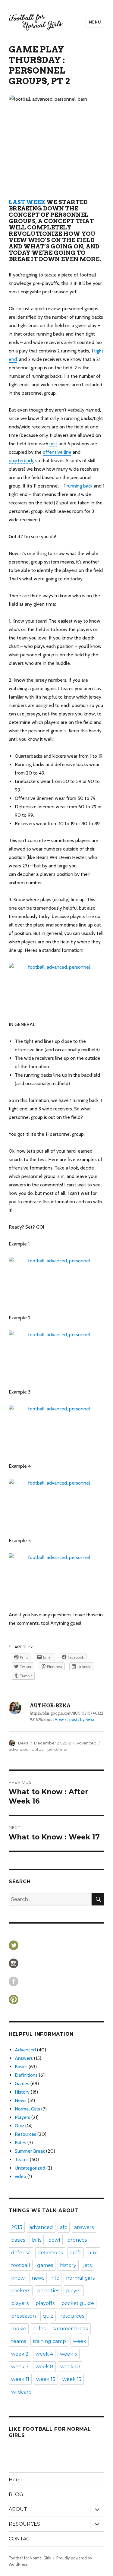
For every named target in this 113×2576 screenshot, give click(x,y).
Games (22, 2084)
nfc (55, 2278)
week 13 (46, 2379)
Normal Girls (27, 2109)
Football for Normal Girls (30, 2558)
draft (75, 2253)
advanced (19, 1749)
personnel (57, 1749)
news (38, 2278)
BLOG (16, 2494)
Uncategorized (30, 2168)
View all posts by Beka (75, 1719)
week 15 (72, 2379)
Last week (27, 202)
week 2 (20, 2354)
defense (21, 2253)
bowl (54, 2240)
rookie (19, 2329)
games (45, 2265)
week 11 (20, 2379)
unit (53, 444)
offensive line (57, 452)
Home (16, 2480)
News (21, 2100)
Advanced (86, 1743)
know (18, 2278)
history (68, 2265)
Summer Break (30, 2151)
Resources (25, 2134)
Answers (24, 2058)
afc (64, 2227)
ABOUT (18, 2509)
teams (19, 2341)
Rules (20, 2143)
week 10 (70, 2367)
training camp (49, 2341)
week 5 (69, 2354)
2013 (17, 2227)
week (80, 2341)
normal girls (80, 2278)
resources (72, 2316)
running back (80, 486)
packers (21, 2291)
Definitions (26, 2075)
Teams (22, 2159)
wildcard (22, 2392)
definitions (50, 2253)
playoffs (45, 2303)
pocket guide (78, 2303)
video (20, 2176)
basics (18, 2240)
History (22, 2092)
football (38, 1749)
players (20, 2303)
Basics (21, 2067)
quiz (48, 2316)
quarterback (21, 461)
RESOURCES (24, 2524)
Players (22, 2117)
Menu (95, 22)
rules (39, 2329)
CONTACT (21, 2539)
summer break (70, 2329)
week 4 (44, 2354)
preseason (24, 2316)
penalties (48, 2291)
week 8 (44, 2367)
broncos (77, 2240)
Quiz (19, 2126)
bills (37, 2240)
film (93, 2253)
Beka (23, 1743)
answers (84, 2227)
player (74, 2291)
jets (87, 2265)
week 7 (20, 2367)
